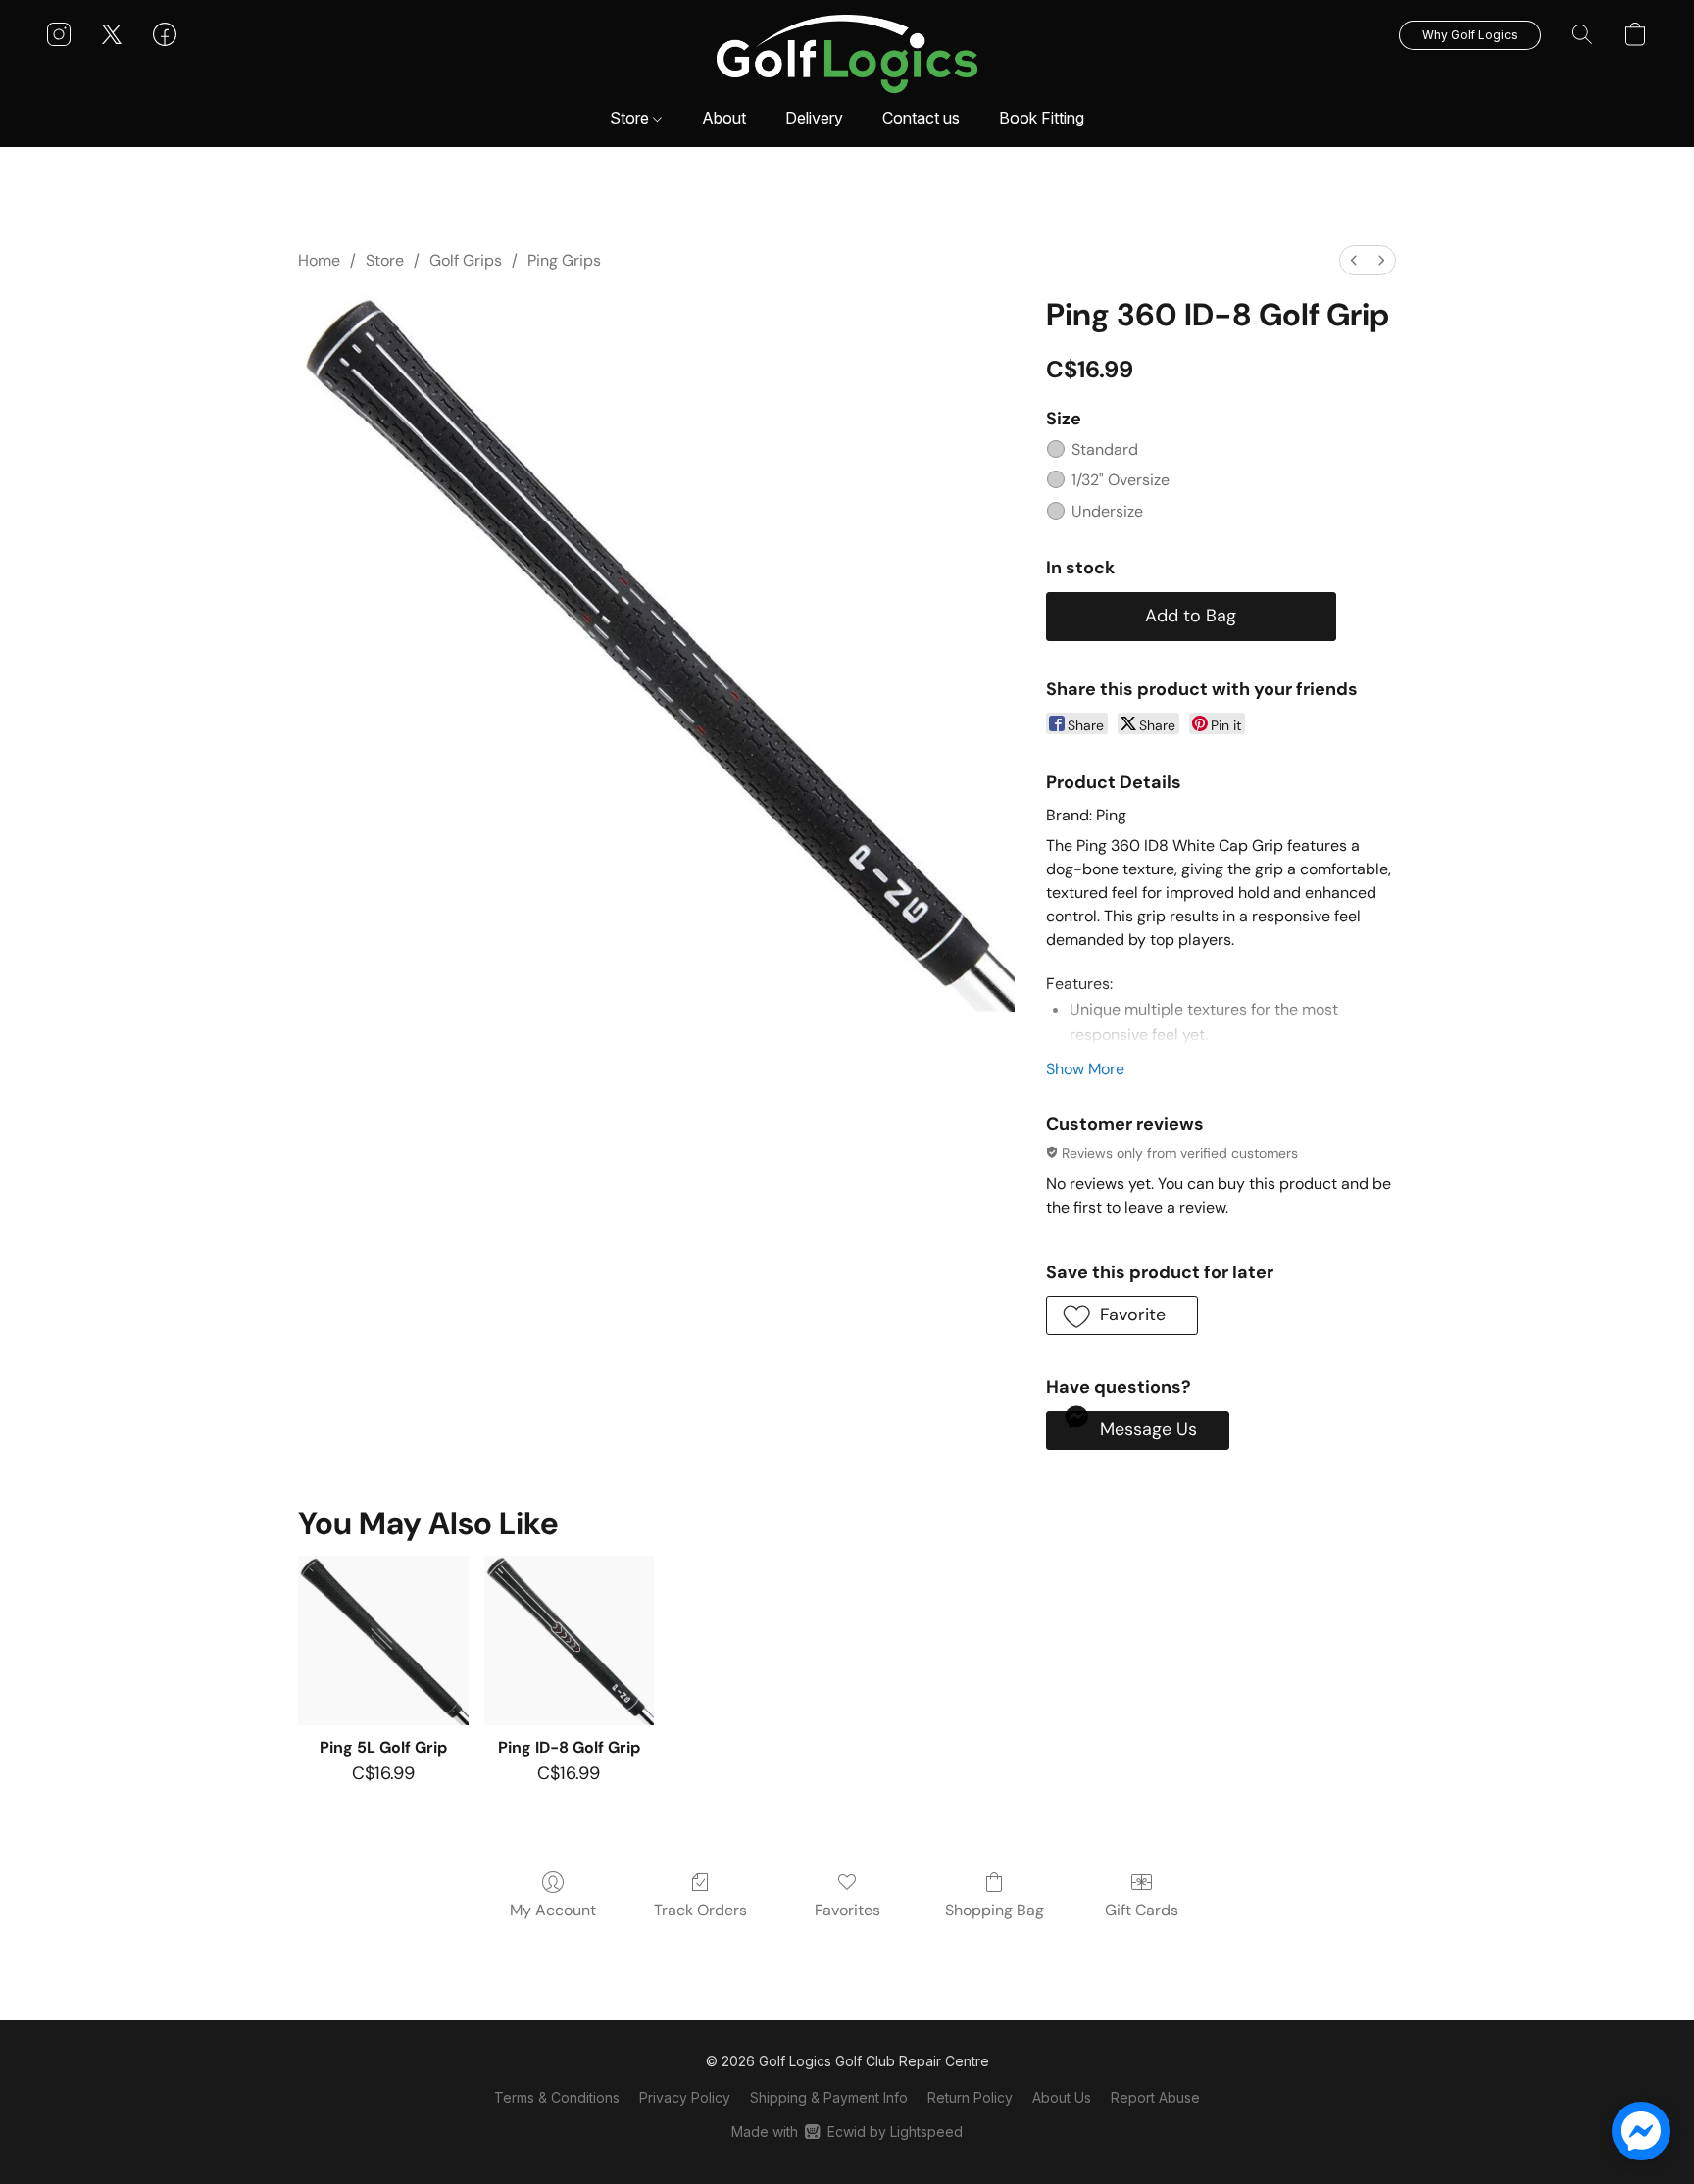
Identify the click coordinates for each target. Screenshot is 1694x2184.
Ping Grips (564, 260)
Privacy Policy (685, 2097)
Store (631, 118)
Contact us (921, 118)
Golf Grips (466, 260)
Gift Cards (1142, 1910)
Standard (1105, 449)
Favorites (847, 1910)
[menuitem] (1354, 260)
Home (319, 260)
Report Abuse (1155, 2097)
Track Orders (700, 1910)
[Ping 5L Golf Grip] (383, 1640)
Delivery (814, 118)
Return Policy (970, 2097)
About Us (1062, 2097)
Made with (847, 2132)
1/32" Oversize (1121, 480)
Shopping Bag (995, 1910)
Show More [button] (1085, 1069)
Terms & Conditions (557, 2097)
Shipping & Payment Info (829, 2097)
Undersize (1107, 511)
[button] (847, 54)
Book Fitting (1042, 118)
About (724, 118)
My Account (553, 1910)
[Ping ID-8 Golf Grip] (569, 1640)
